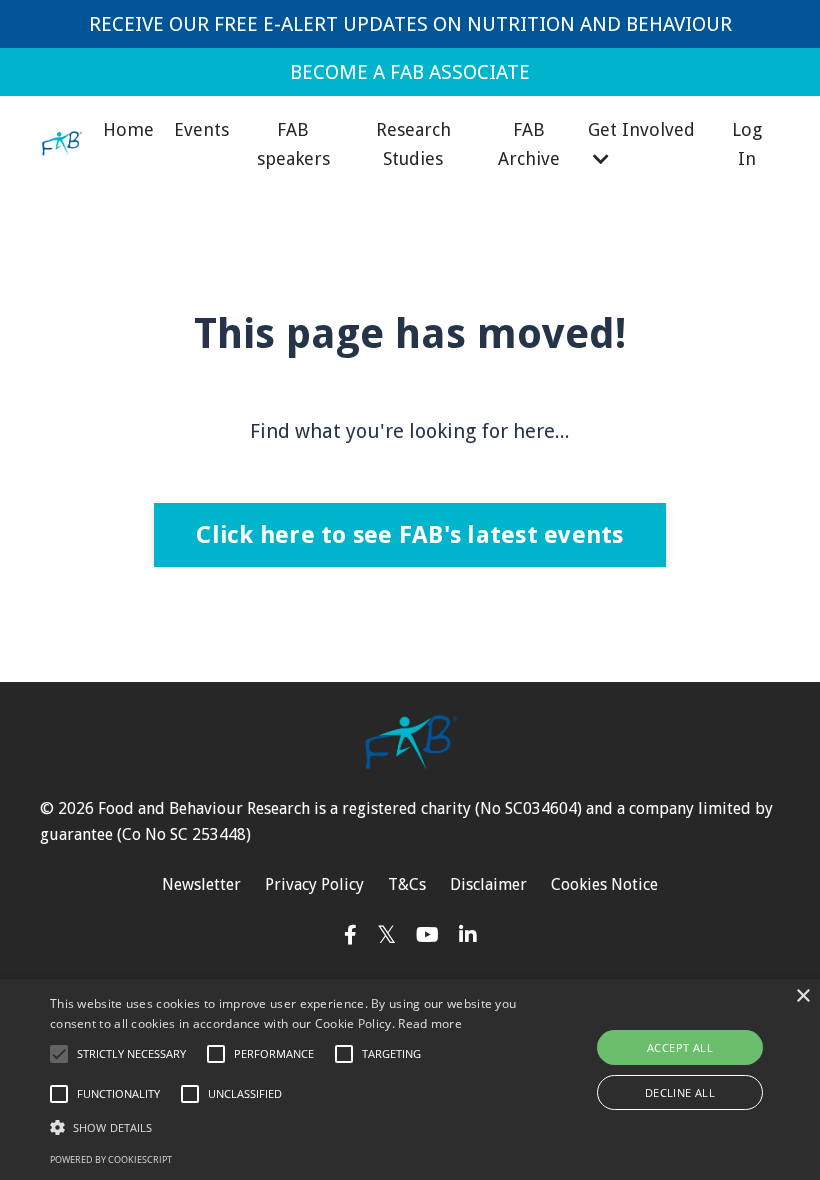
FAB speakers (293, 144)
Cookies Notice (604, 884)
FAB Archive (529, 144)
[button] (59, 1054)
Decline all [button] (680, 1092)
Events (201, 129)
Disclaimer (488, 884)
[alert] (410, 1079)
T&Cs (407, 884)
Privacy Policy (314, 884)
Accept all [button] (680, 1047)
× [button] (802, 996)
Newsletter (201, 884)
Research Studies (413, 144)
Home (128, 129)
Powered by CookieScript (111, 1159)
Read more (430, 1023)
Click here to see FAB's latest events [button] (409, 535)
